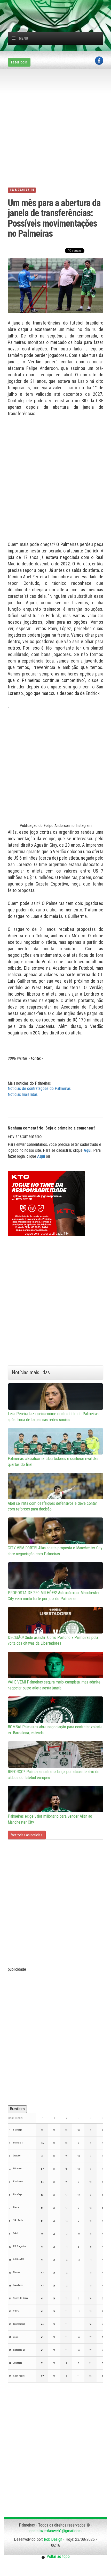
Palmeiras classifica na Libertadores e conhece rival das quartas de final (53, 1462)
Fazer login (19, 62)
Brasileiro (17, 2109)
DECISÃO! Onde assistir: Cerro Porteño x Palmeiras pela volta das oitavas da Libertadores (53, 1640)
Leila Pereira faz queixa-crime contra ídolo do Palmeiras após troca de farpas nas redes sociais (53, 1417)
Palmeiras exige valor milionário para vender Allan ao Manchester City (50, 1819)
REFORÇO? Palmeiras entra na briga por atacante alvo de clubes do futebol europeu (54, 1775)
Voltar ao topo (57, 2556)
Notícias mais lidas (23, 1094)
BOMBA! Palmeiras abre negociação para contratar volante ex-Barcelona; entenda (55, 1730)
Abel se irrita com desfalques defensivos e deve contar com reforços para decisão (52, 1506)
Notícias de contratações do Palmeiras (39, 1088)
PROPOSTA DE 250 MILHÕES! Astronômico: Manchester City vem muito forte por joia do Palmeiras (54, 1596)
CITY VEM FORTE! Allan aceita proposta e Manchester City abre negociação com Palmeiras (55, 1551)
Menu (23, 38)
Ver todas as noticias (27, 1835)
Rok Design (53, 2539)
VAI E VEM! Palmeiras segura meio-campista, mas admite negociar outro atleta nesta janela (54, 1685)
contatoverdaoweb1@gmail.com (55, 2531)
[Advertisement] (59, 6)
